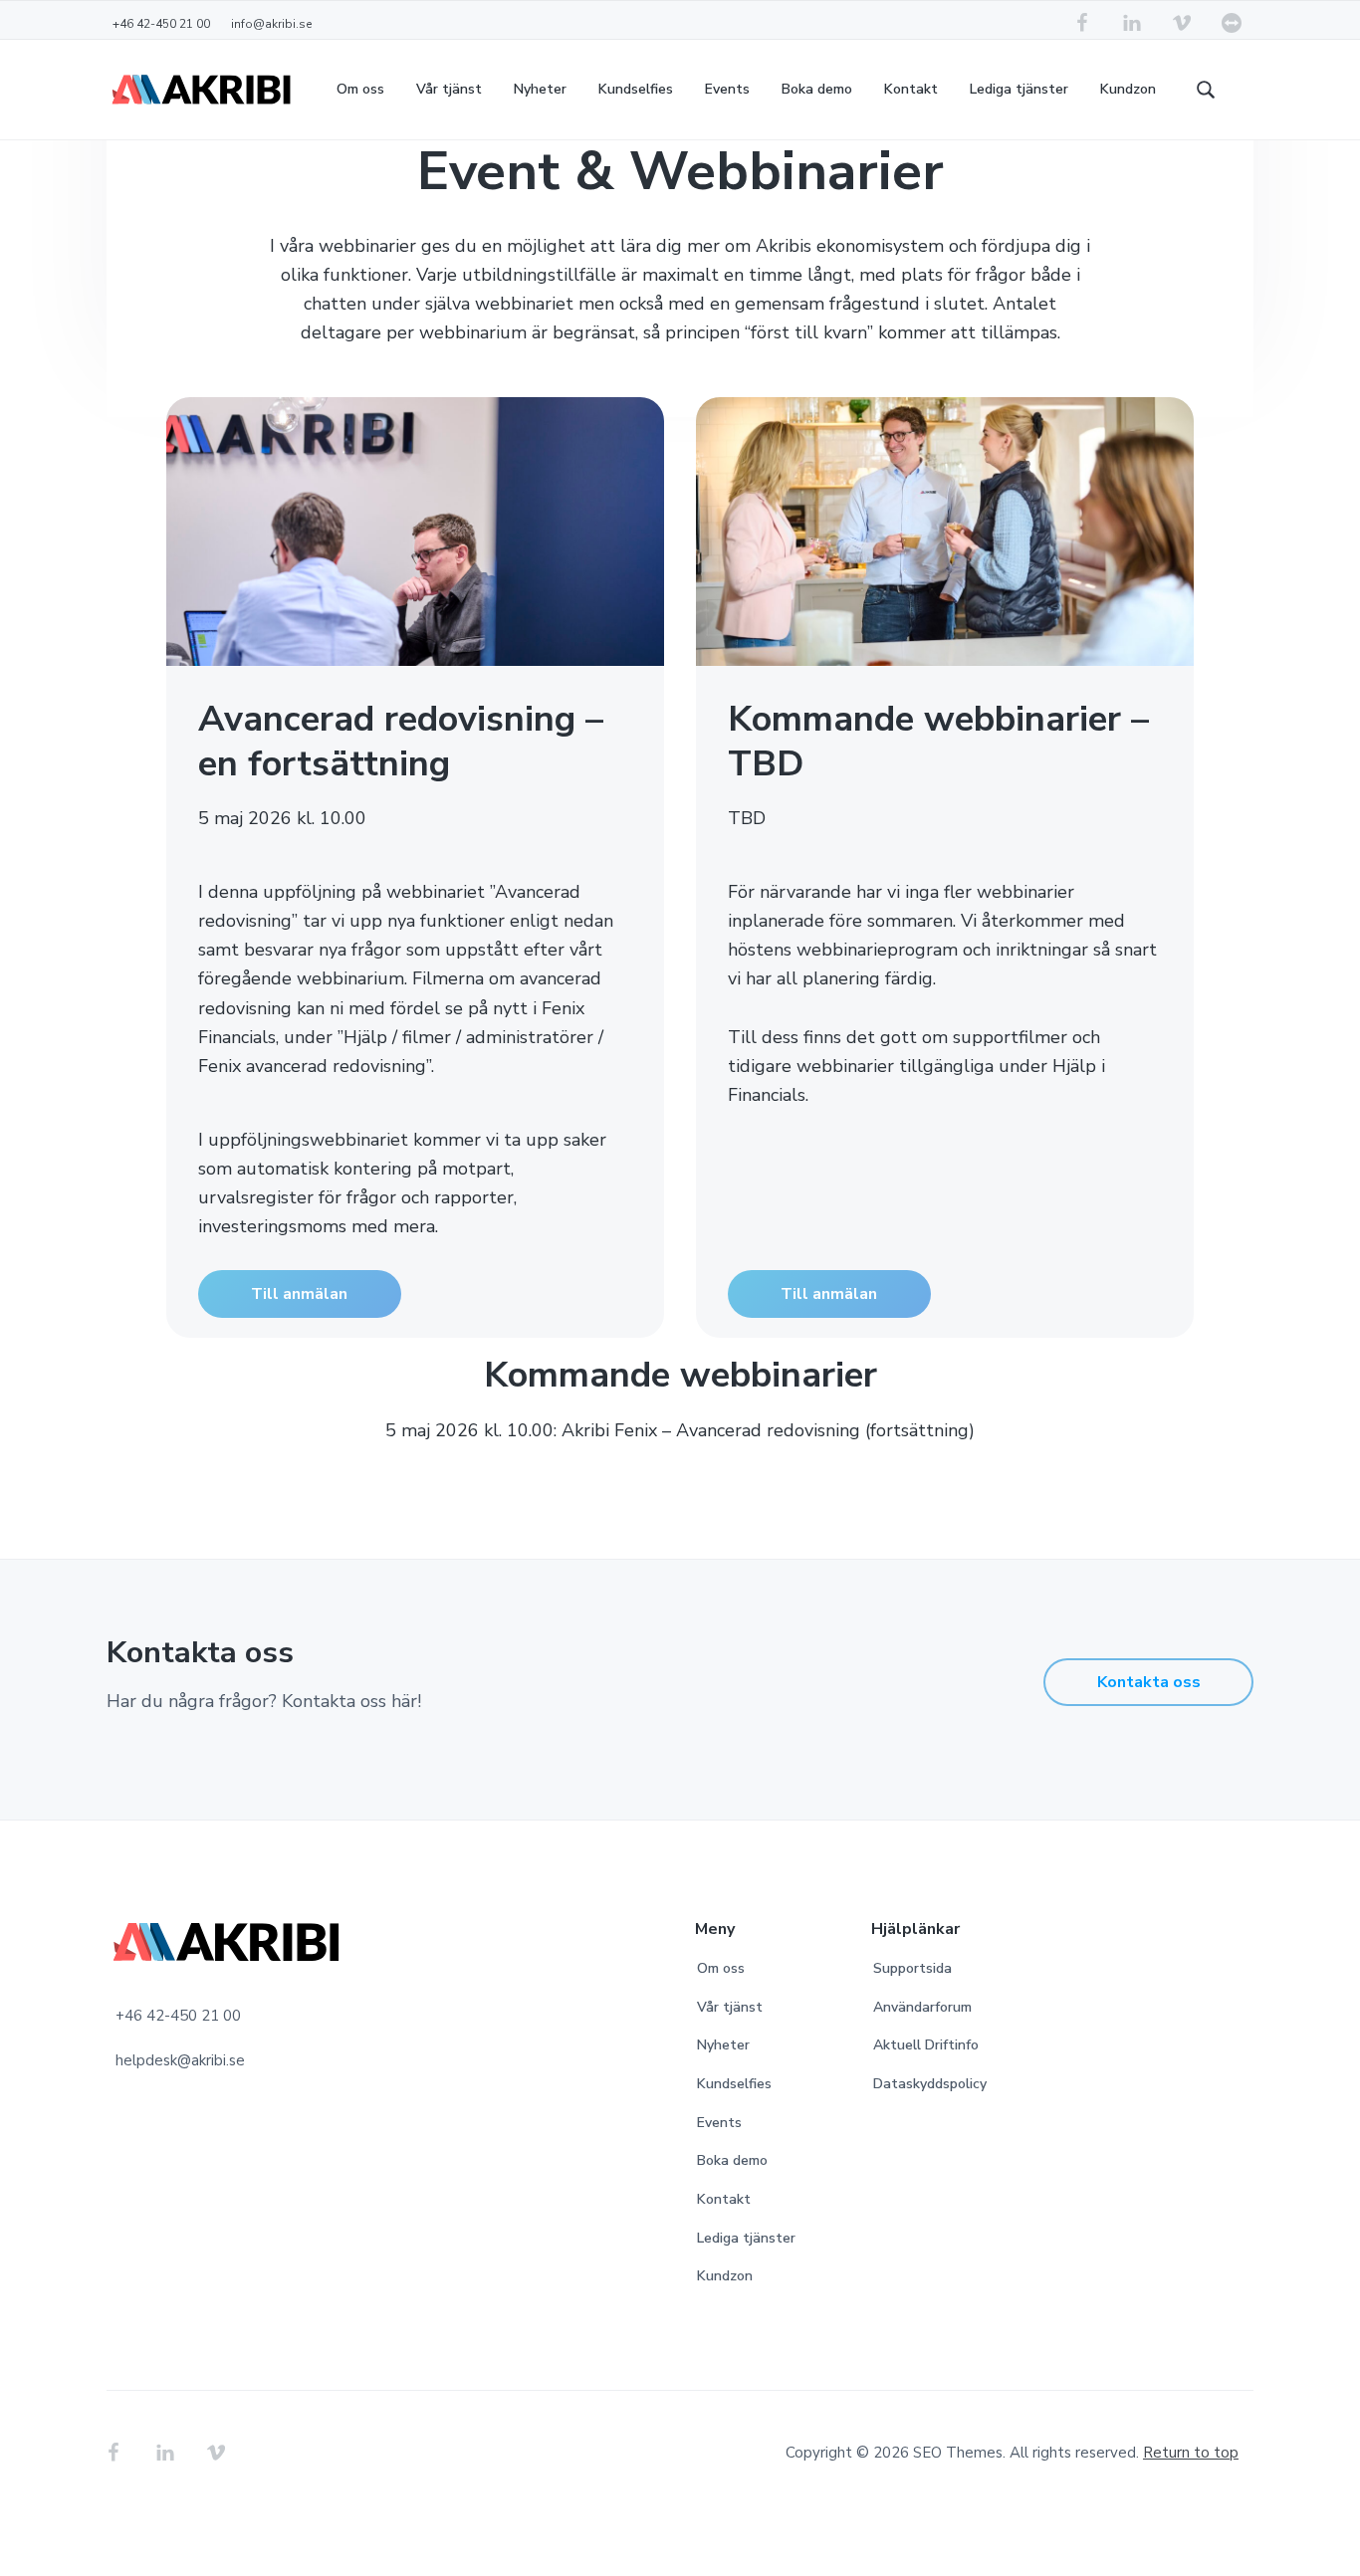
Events (719, 2123)
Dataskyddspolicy (930, 2084)
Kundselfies (734, 2084)
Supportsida (912, 1968)
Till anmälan (299, 1294)
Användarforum (922, 2007)
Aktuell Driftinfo (926, 2045)
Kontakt (724, 2199)
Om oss (721, 1968)
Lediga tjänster (746, 2238)
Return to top (1191, 2453)
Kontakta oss (1149, 1682)
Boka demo (732, 2160)
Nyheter (723, 2045)
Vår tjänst (730, 2007)
